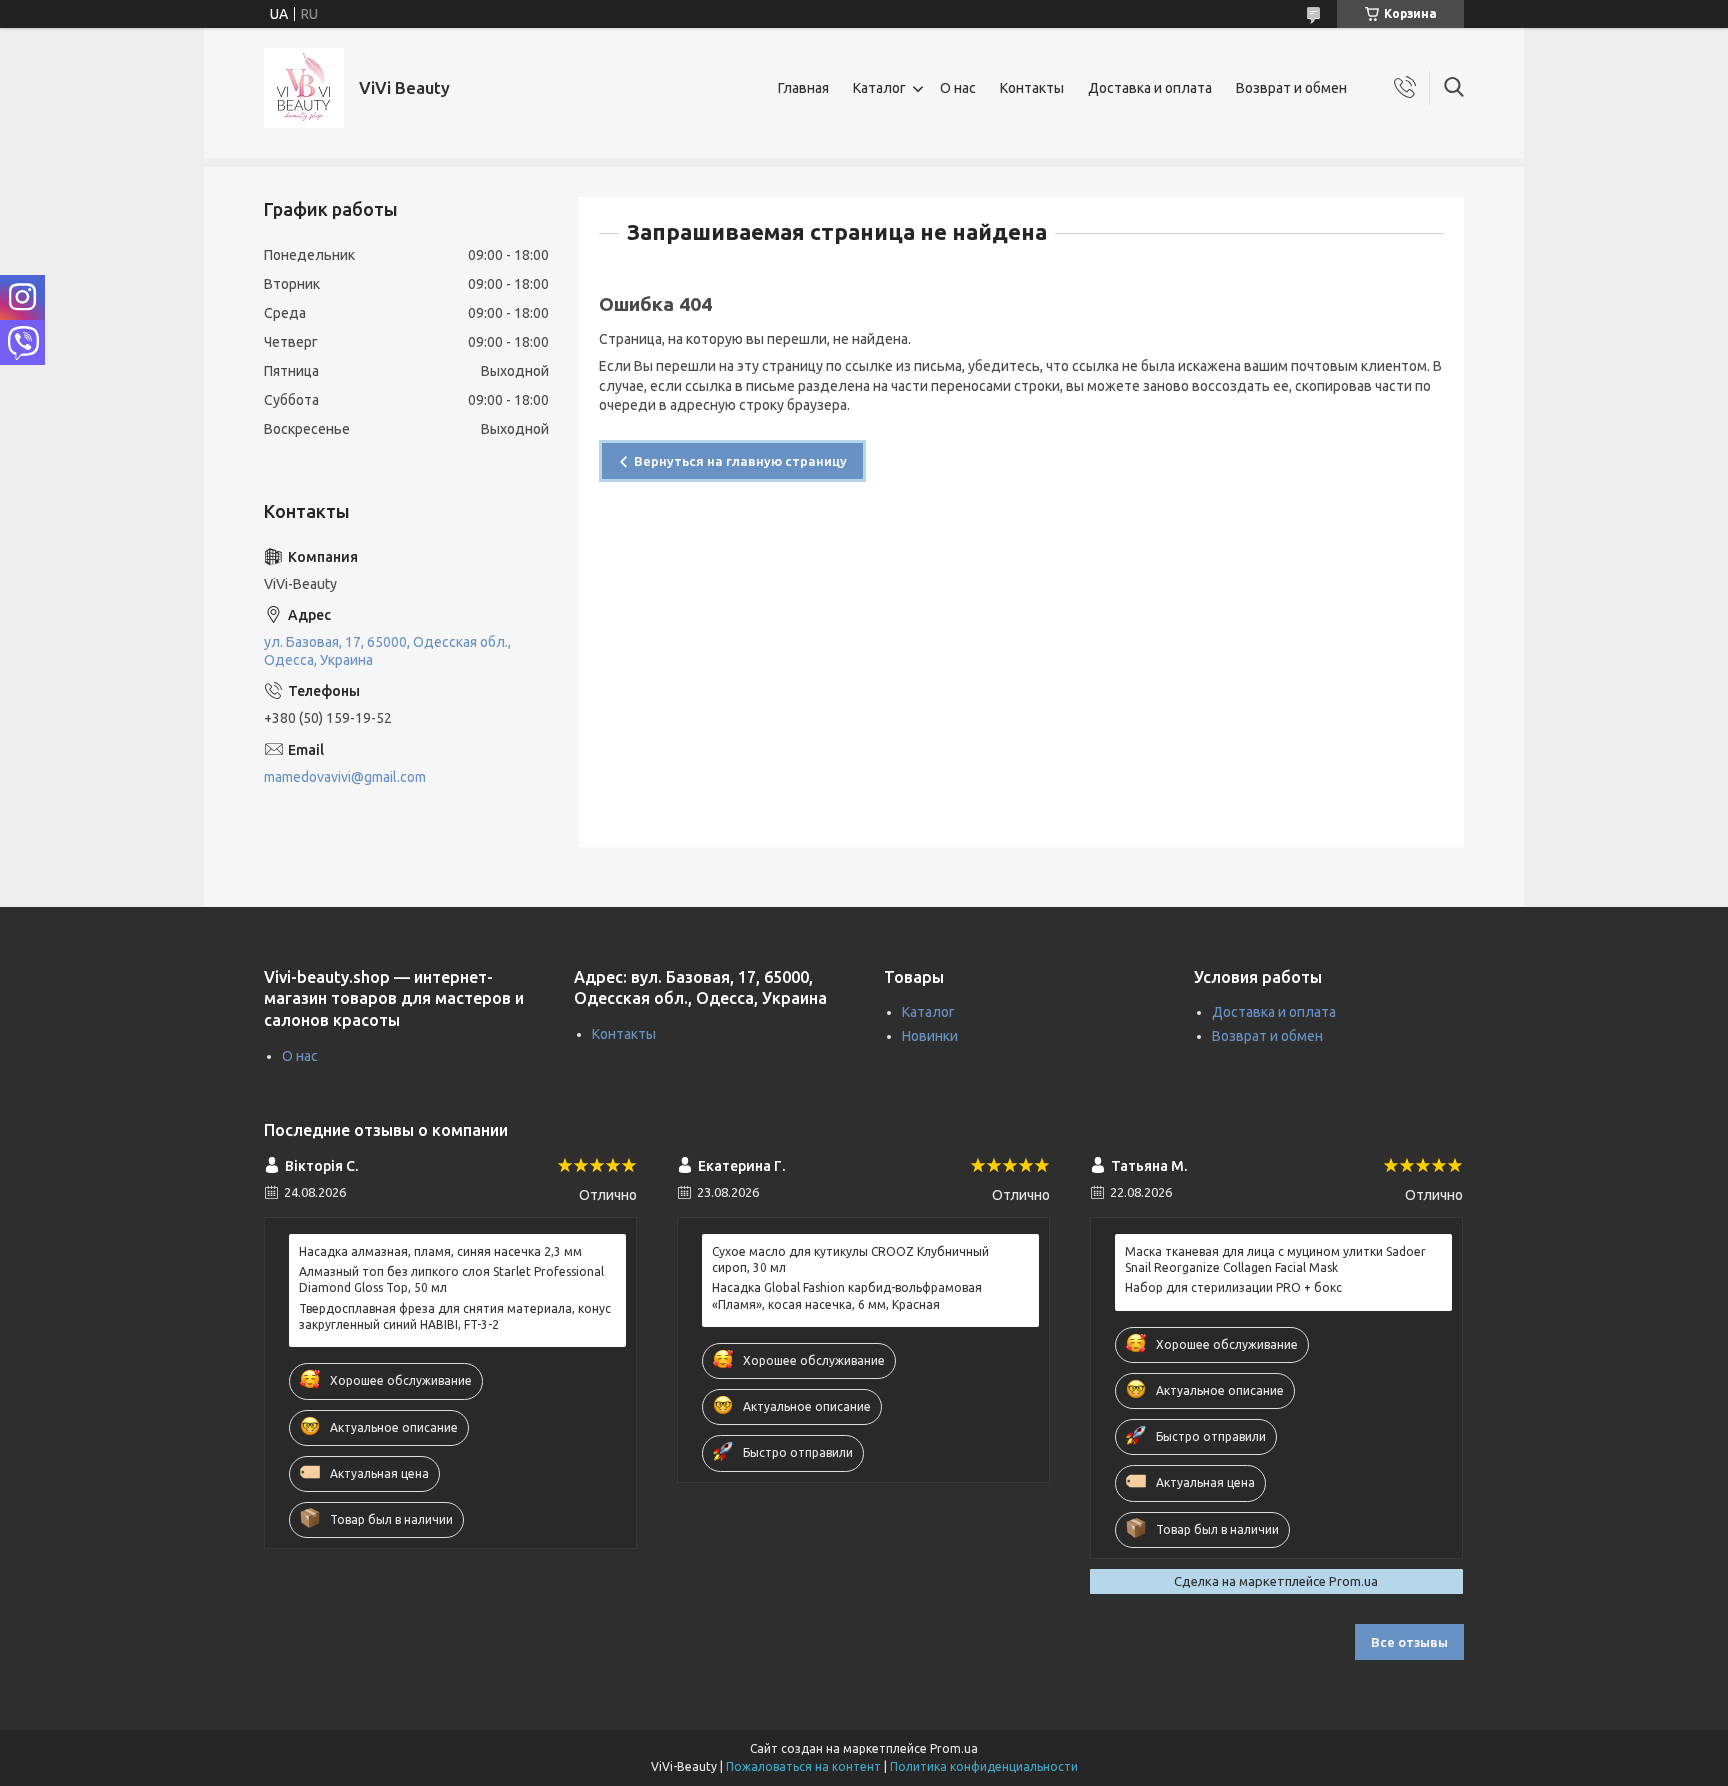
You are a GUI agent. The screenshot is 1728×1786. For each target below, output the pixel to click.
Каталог (879, 88)
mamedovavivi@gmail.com (345, 777)
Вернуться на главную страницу (740, 461)
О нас (958, 88)
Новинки (930, 1036)
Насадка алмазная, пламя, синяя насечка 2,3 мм (440, 1251)
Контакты (1032, 88)
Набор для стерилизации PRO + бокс (1233, 1287)
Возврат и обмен (1291, 88)
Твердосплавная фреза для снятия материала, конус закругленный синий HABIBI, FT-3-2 (455, 1316)
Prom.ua (954, 1748)
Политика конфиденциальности (984, 1766)
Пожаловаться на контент (803, 1766)
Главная (803, 88)
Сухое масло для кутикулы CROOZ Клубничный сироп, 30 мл (850, 1259)
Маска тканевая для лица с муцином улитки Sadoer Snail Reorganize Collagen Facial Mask (1275, 1259)
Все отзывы (1409, 1642)
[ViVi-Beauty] (304, 88)
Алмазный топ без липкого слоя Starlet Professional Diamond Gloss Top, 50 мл (451, 1279)
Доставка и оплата (1150, 88)
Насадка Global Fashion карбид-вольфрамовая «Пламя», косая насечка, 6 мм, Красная (847, 1295)
